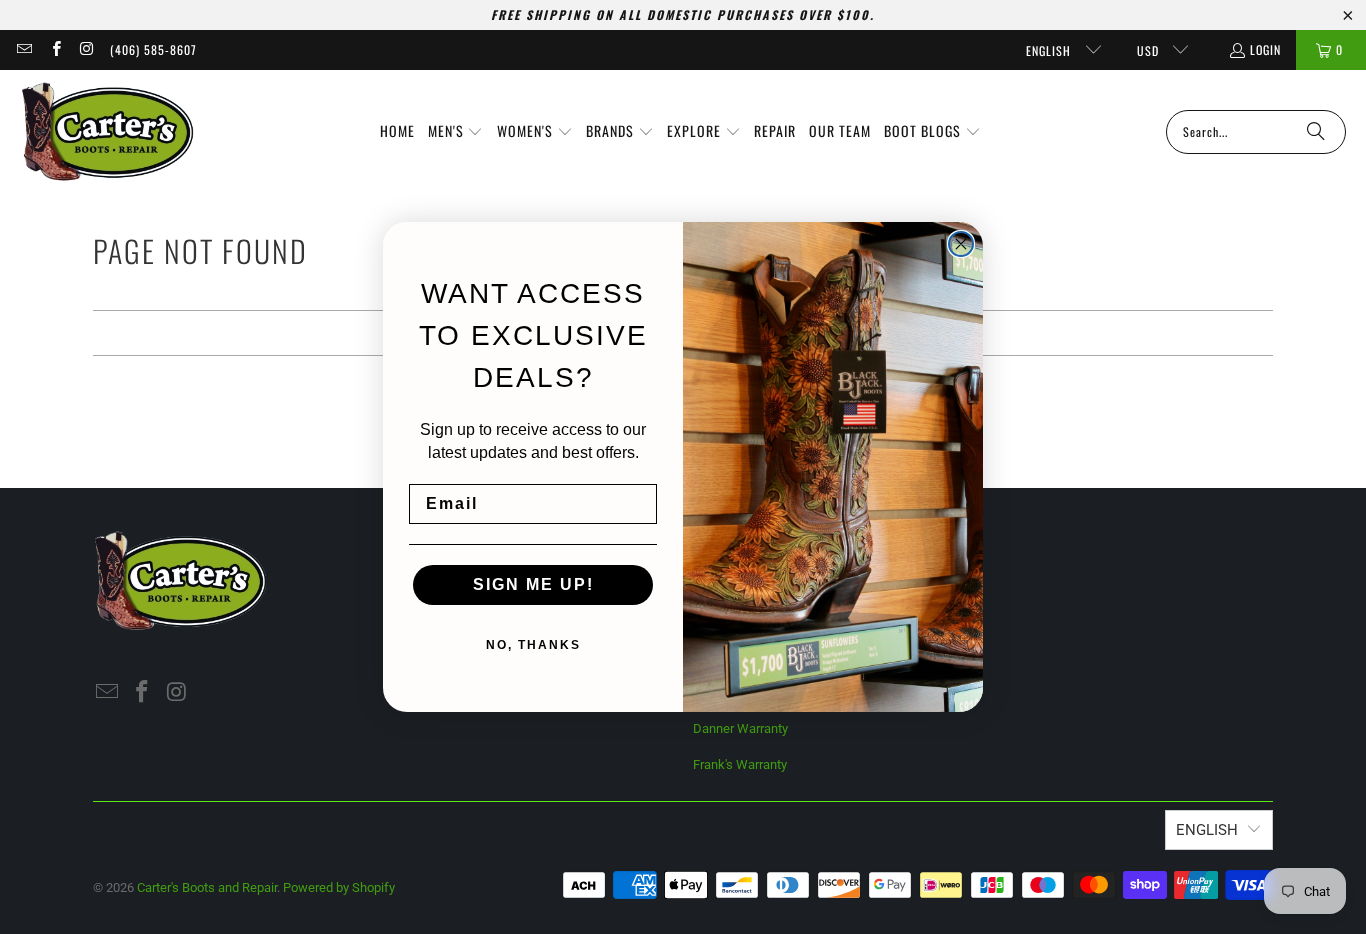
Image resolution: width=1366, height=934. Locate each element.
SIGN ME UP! (533, 584)
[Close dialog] (961, 244)
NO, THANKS (533, 645)
